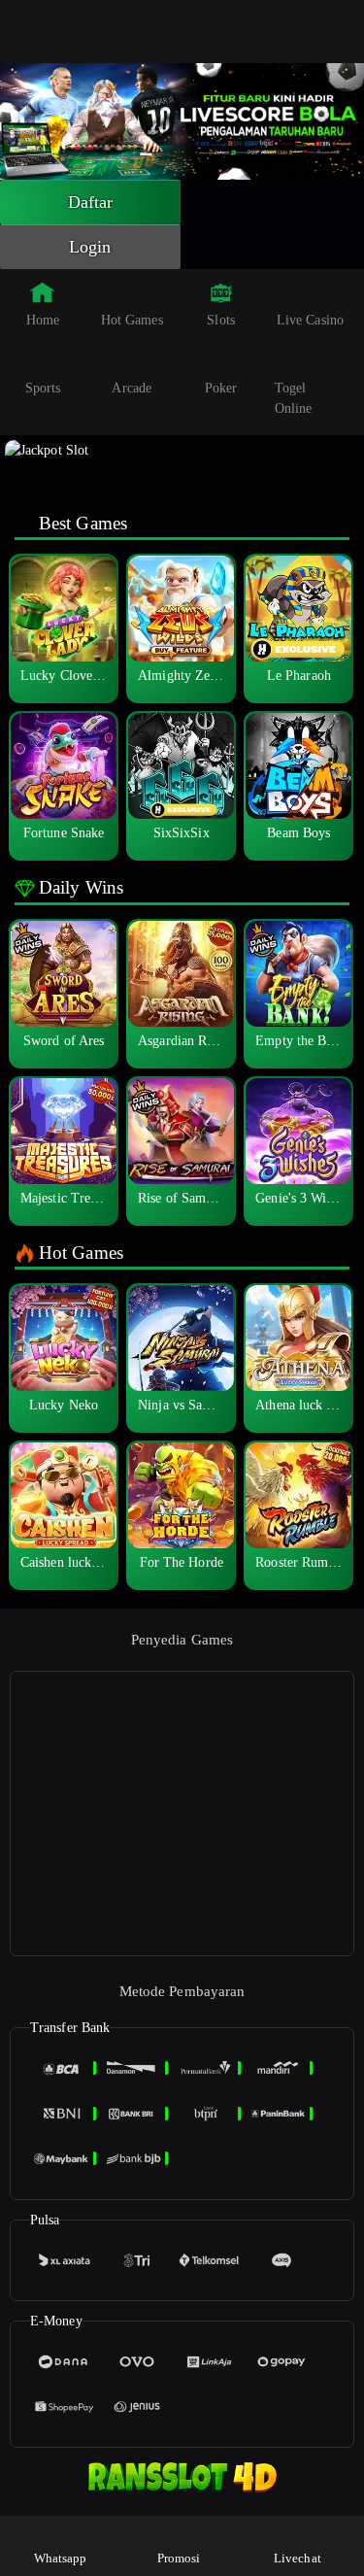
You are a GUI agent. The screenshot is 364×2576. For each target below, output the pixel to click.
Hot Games (132, 320)
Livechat (298, 2558)
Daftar (91, 202)
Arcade (132, 388)
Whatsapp (61, 2558)
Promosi (179, 2558)
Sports (43, 388)
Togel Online (294, 398)
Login (90, 247)
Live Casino (310, 320)
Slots (221, 320)
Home (43, 320)
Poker (221, 388)
